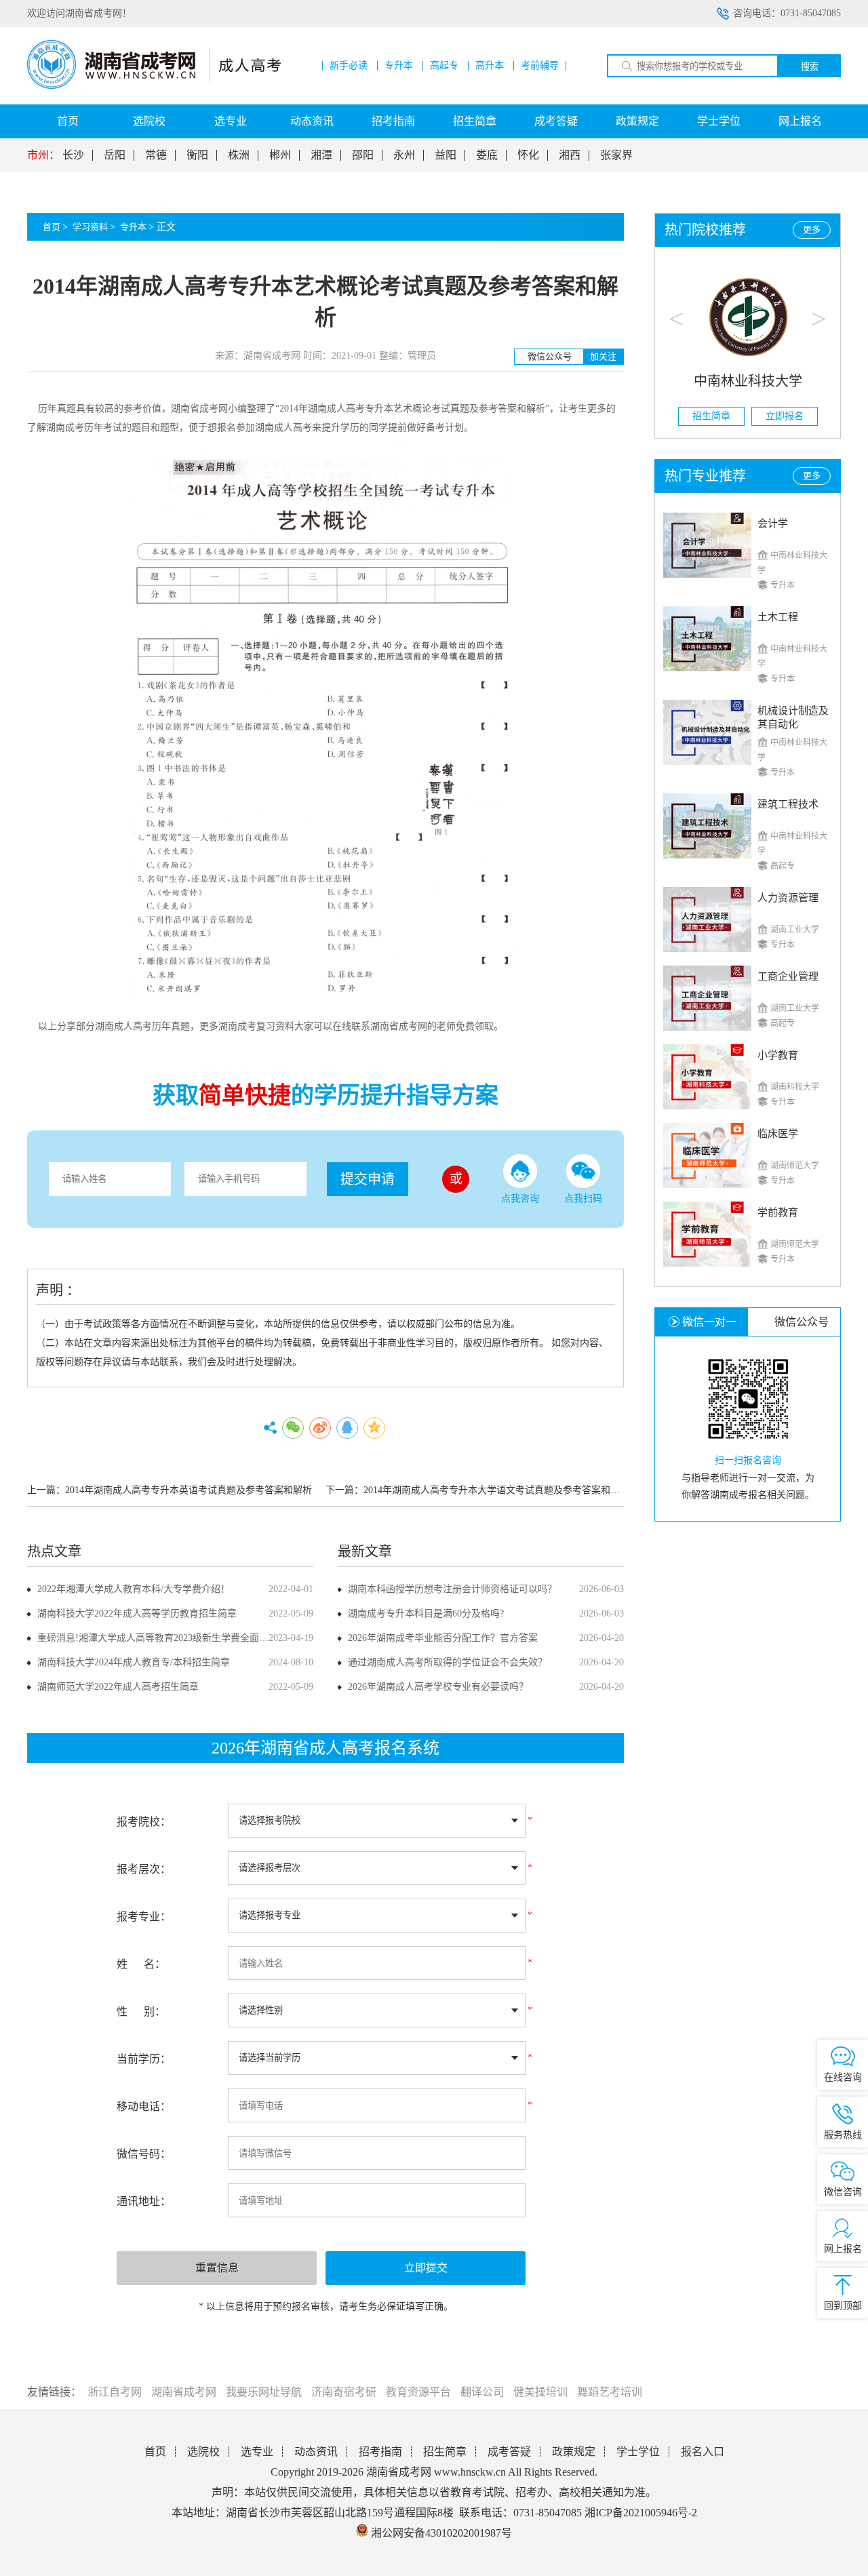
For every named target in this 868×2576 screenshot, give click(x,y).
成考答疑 (556, 121)
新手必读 (349, 66)
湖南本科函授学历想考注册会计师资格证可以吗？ (452, 1589)
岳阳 (115, 155)
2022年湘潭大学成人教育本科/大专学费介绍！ (134, 1589)
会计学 (773, 523)
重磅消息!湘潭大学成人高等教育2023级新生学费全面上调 (158, 1638)
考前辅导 (540, 66)
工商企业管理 (788, 976)
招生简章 (475, 121)
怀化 (528, 155)
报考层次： (144, 1869)
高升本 (490, 66)
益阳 (446, 155)
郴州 (280, 155)
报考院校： (144, 1822)
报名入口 (703, 2452)
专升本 (399, 66)
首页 (68, 121)
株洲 (239, 155)
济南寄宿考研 (344, 2392)
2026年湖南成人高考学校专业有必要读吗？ (438, 1687)
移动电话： (144, 2106)
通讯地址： (144, 2201)
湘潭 (321, 155)
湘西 (570, 155)
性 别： (141, 2012)
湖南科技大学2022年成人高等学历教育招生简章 (137, 1613)
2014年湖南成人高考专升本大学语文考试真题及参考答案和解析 (496, 1490)
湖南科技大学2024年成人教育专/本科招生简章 (134, 1662)
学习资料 (90, 227)
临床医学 (778, 1134)
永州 (404, 155)
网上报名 (800, 121)
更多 (812, 230)
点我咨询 (520, 1198)
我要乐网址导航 (264, 2392)
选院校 (149, 121)
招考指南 (393, 121)
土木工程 (778, 617)
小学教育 (778, 1055)
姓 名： (141, 1964)
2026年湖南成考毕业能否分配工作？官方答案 (443, 1638)
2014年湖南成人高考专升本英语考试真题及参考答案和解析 (189, 1490)
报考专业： (144, 1917)
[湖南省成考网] (154, 86)
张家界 (616, 155)
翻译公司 (482, 2392)
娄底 (487, 155)
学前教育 (778, 1212)
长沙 (73, 155)
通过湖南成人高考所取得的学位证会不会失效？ (448, 1662)
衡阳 (197, 155)
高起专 (444, 66)
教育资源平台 (418, 2392)
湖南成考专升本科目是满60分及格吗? (426, 1613)
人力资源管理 (788, 898)
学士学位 (719, 121)
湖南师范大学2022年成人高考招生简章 (118, 1687)
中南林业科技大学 (748, 381)
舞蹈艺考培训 (610, 2392)
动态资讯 (312, 121)
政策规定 (637, 121)
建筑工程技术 (788, 804)
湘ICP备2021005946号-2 (641, 2513)
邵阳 (363, 155)
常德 (156, 155)
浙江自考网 (115, 2392)
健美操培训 (540, 2392)
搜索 (810, 67)
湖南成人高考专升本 (351, 409)
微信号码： (144, 2154)
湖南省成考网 (184, 2392)
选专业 (231, 121)
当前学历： (144, 2059)
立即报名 (785, 416)
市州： (43, 155)
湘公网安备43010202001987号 (440, 2533)
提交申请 (368, 1179)
